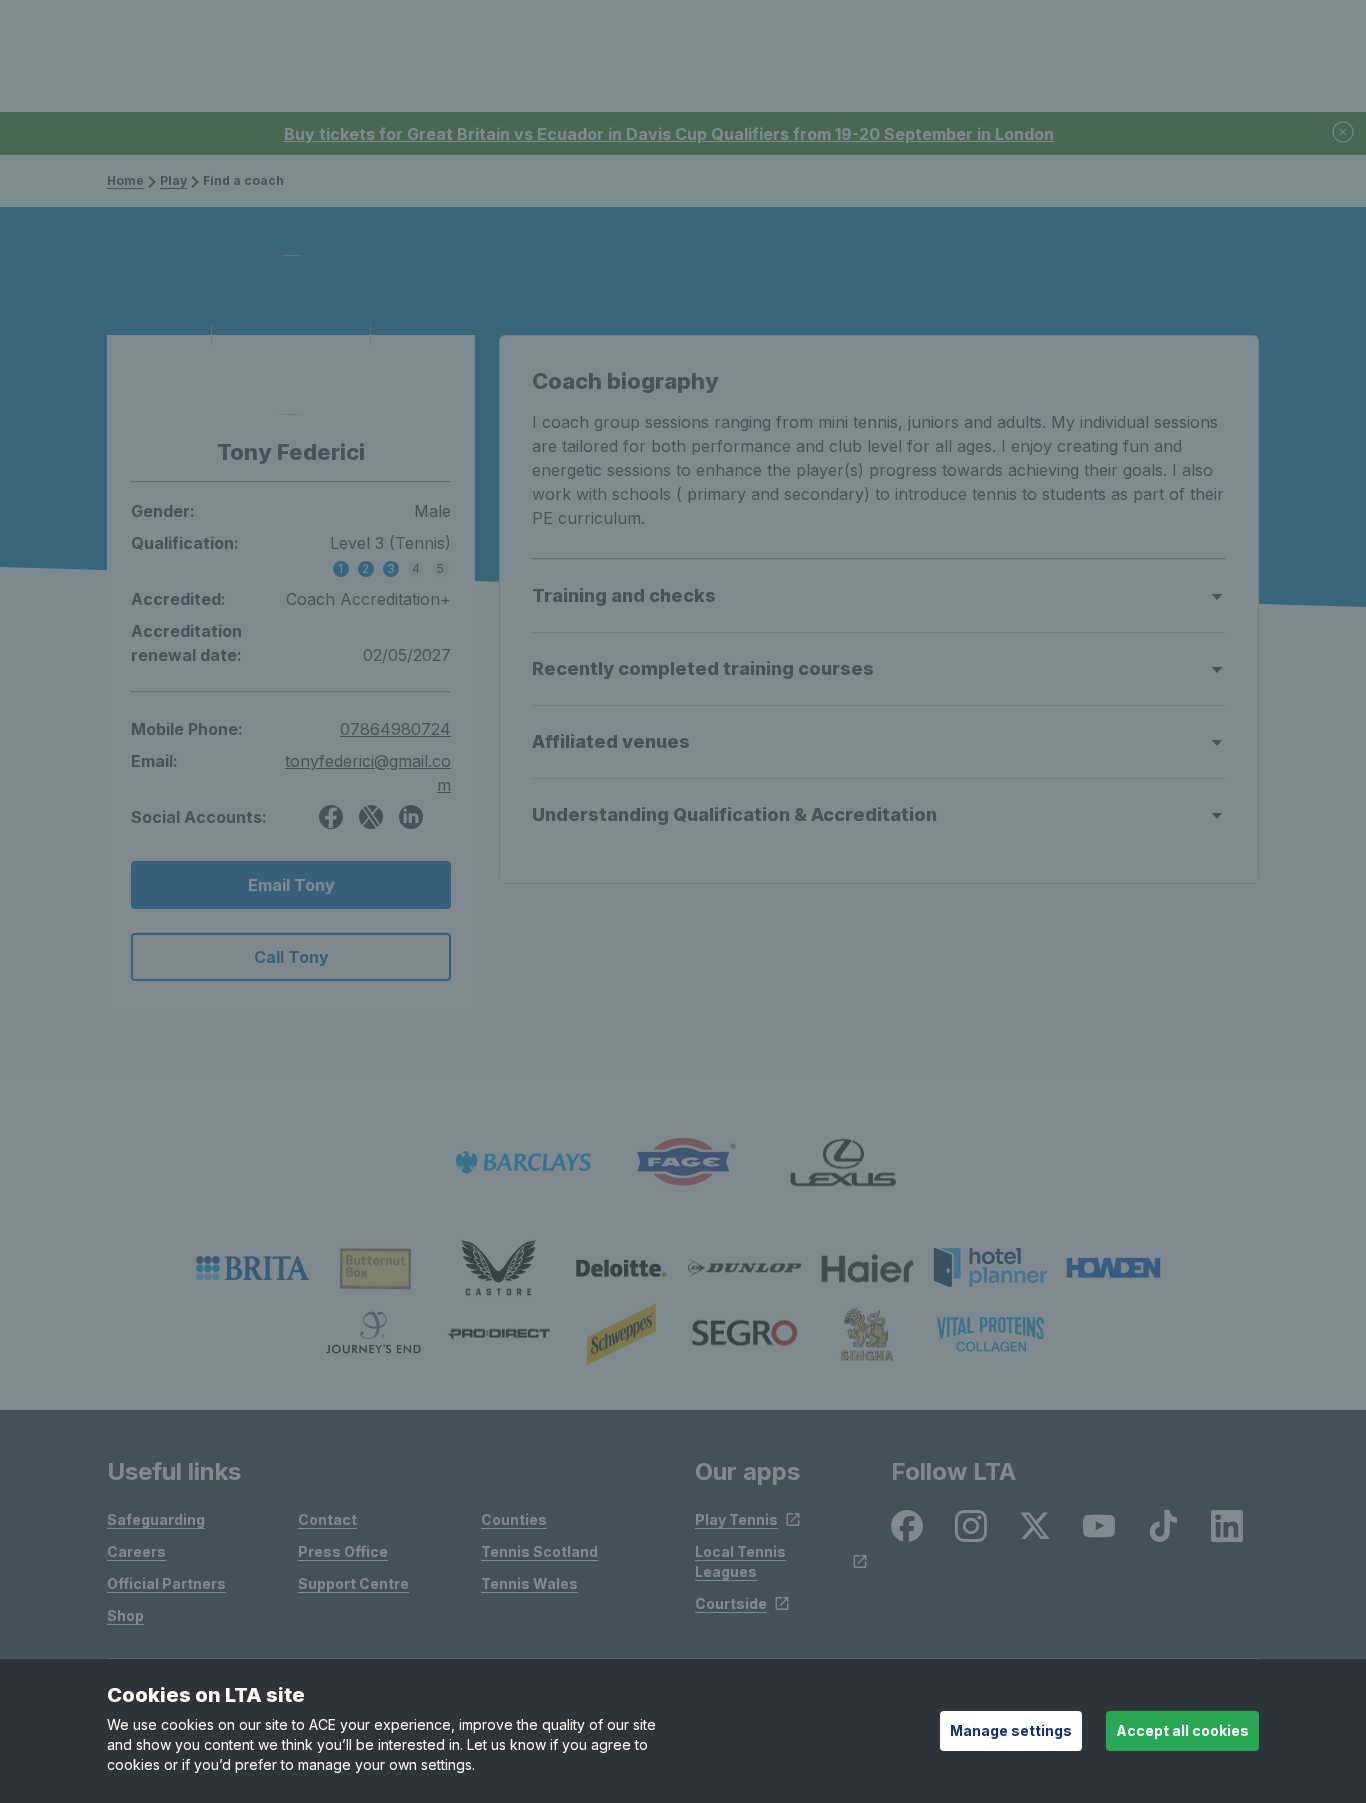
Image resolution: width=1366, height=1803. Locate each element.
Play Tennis (736, 1519)
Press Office (343, 1551)
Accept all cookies (1182, 1730)
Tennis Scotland (539, 1551)
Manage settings (1011, 1730)
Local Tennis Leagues (740, 1561)
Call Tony (291, 957)
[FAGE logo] (683, 1162)
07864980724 (395, 729)
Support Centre (353, 1583)
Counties (514, 1519)
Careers (136, 1551)
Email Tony (291, 885)
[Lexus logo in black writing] (843, 1162)
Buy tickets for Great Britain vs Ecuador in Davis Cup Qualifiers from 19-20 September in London (669, 134)
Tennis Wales (529, 1583)
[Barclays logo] (523, 1162)
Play (173, 180)
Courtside (731, 1603)
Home (125, 180)
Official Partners (166, 1583)
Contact (327, 1519)
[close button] (1344, 133)
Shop (125, 1615)
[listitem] (252, 1268)
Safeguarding (156, 1519)
